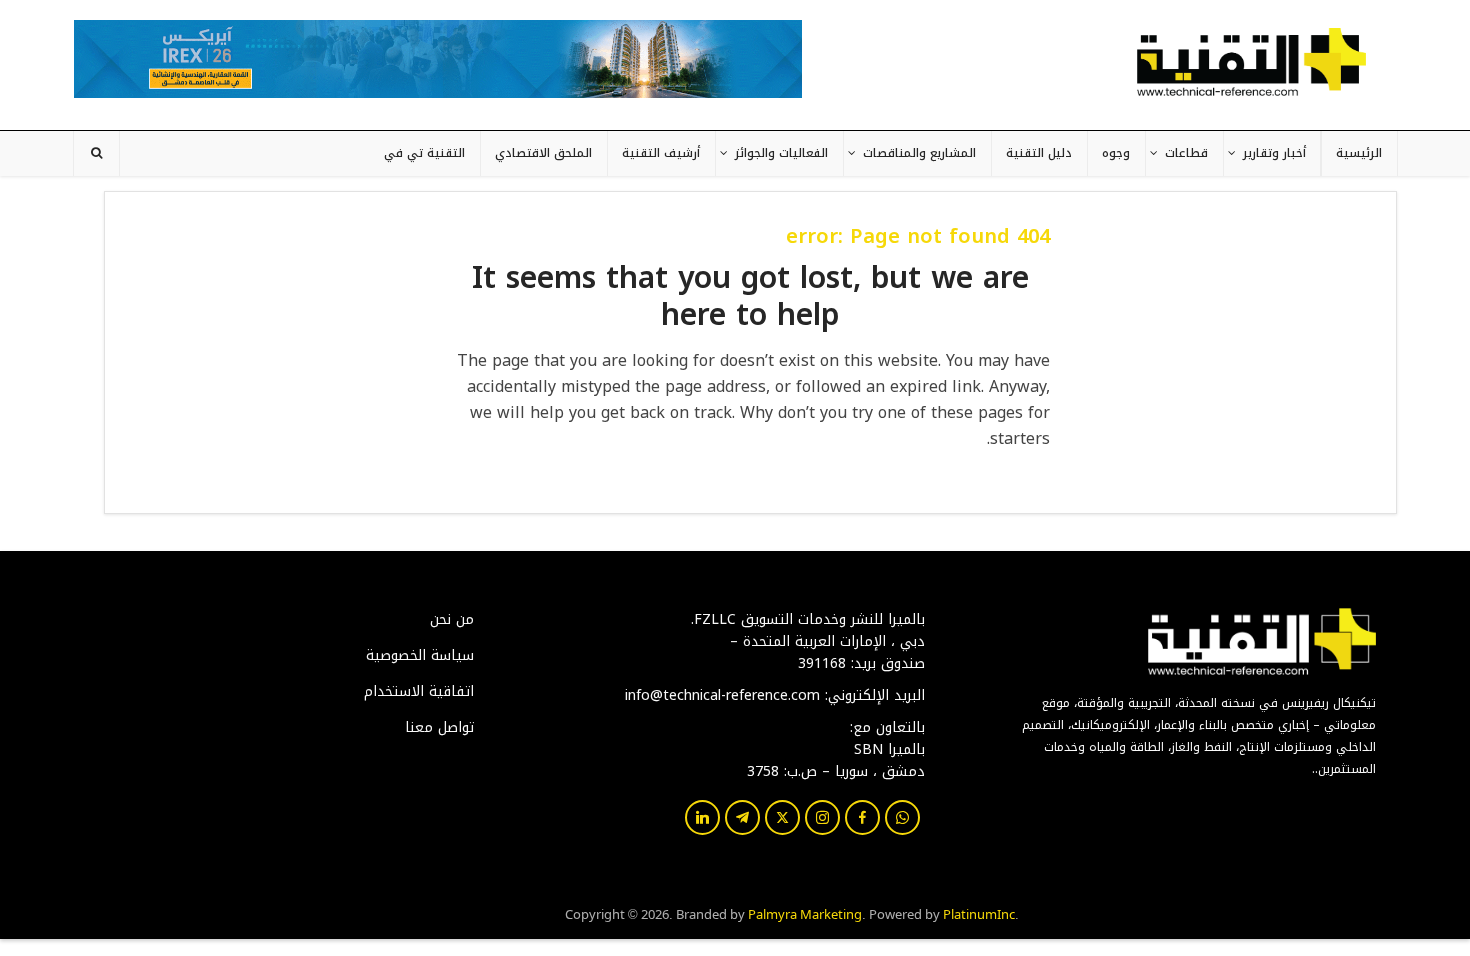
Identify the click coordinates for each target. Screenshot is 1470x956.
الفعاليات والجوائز (781, 153)
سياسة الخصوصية (420, 656)
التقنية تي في (424, 153)
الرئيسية (1359, 153)
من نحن (452, 620)
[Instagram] (822, 817)
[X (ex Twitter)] (782, 817)
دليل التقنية (1039, 153)
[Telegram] (742, 817)
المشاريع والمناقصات (919, 153)
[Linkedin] (702, 817)
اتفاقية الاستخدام (419, 692)
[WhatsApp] (902, 817)
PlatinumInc (979, 913)
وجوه (1116, 153)
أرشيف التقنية (661, 153)
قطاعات (1186, 153)
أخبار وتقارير (1274, 153)
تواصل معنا (439, 728)
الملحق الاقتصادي (543, 153)
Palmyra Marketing (805, 913)
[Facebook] (862, 817)
